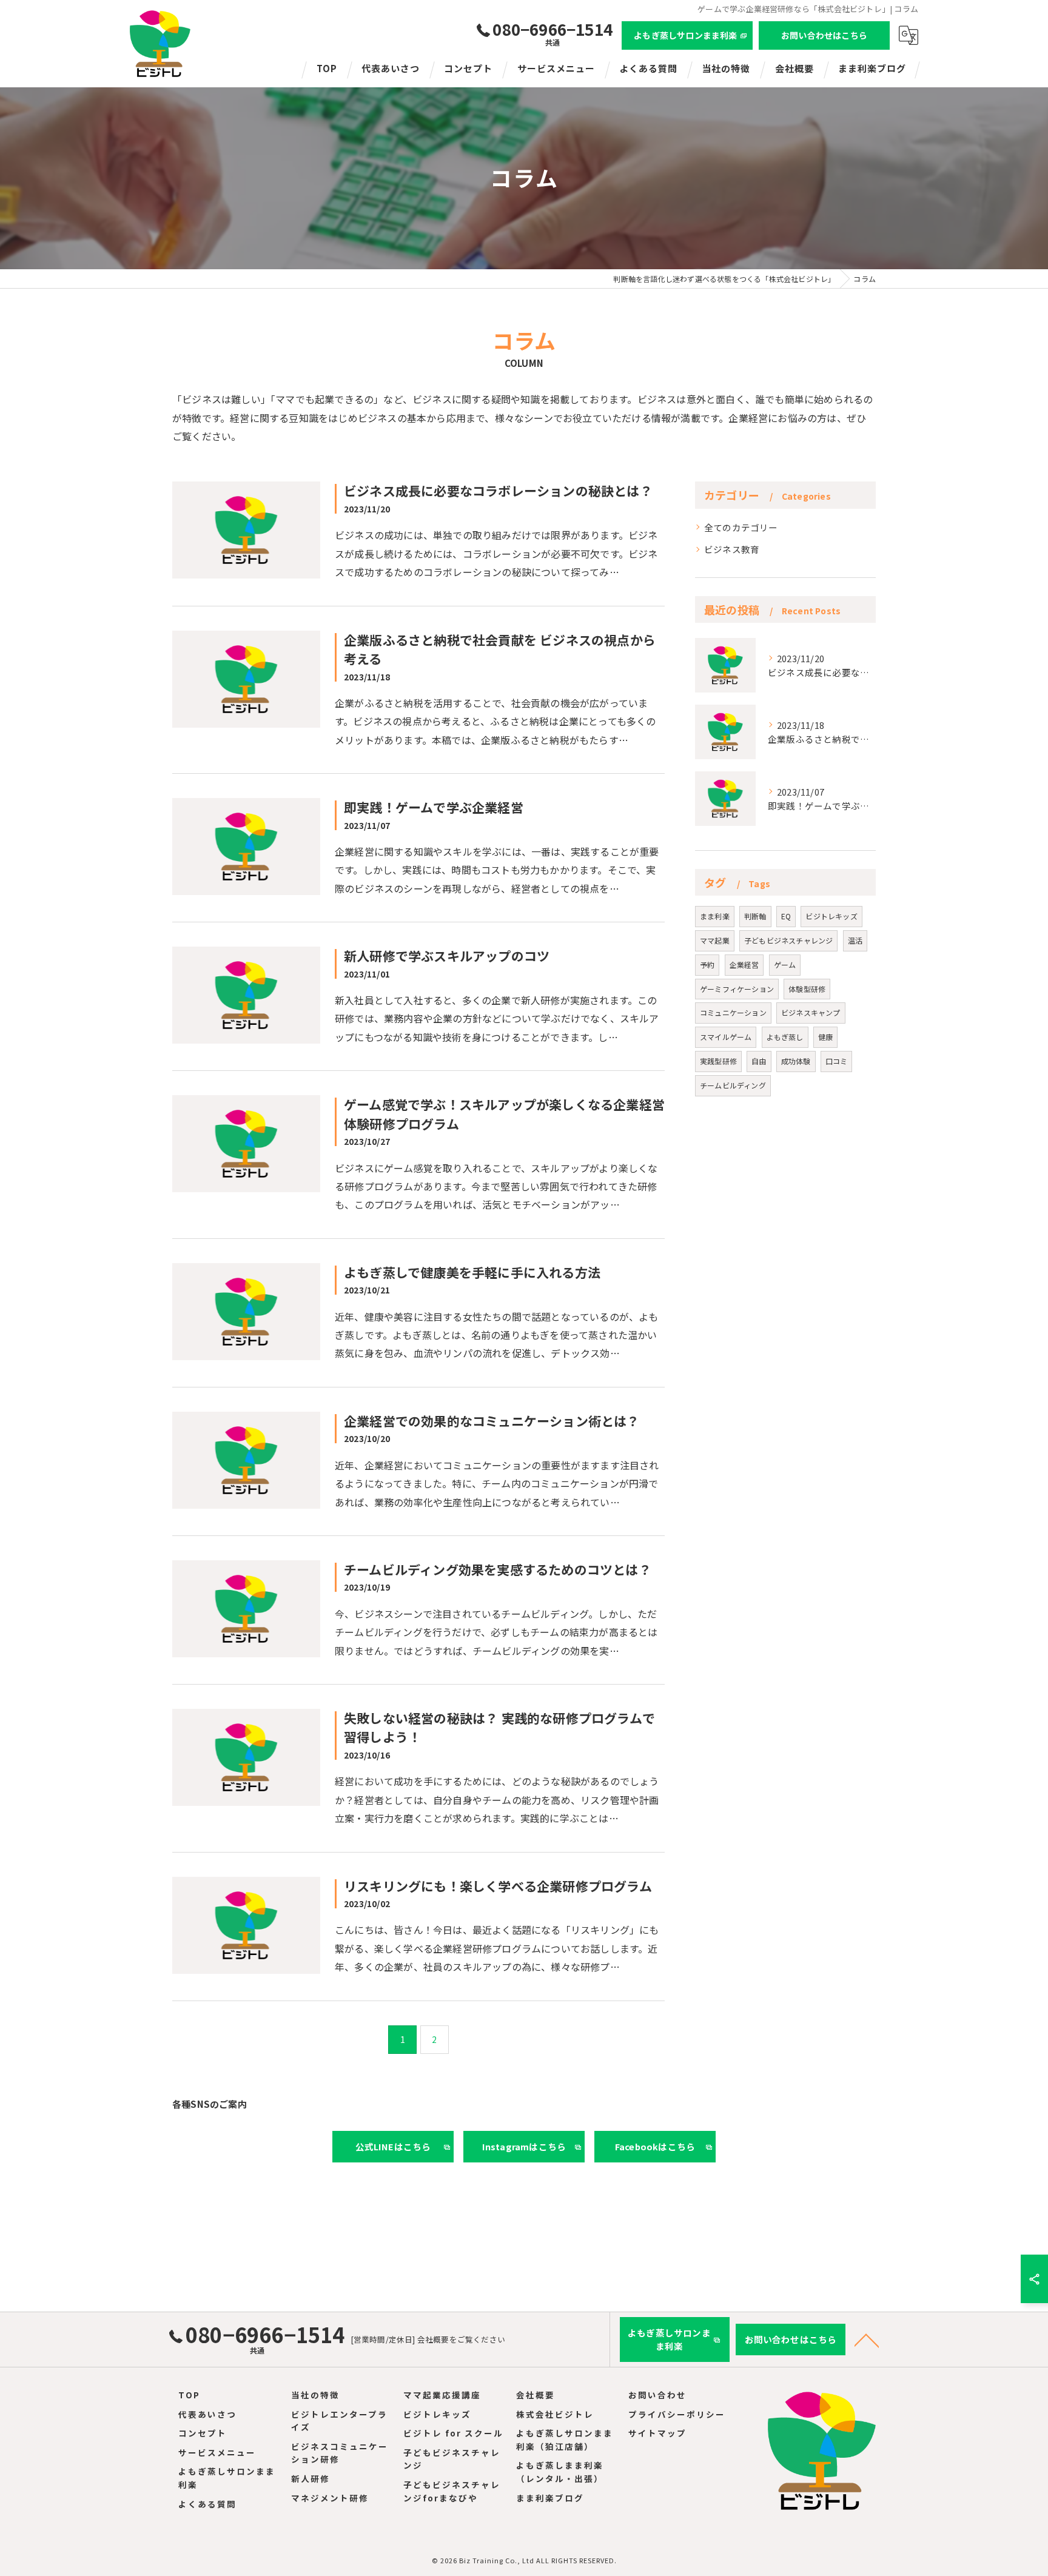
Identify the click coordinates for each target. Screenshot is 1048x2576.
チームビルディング (733, 1085)
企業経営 (744, 964)
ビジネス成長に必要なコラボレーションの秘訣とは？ (498, 491)
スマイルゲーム (726, 1037)
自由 (759, 1061)
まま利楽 (715, 916)
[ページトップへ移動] (867, 2340)
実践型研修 (718, 1061)
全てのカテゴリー (741, 527)
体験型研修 (807, 989)
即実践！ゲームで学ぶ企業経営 (434, 807)
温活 (855, 940)
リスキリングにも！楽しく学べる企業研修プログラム (498, 1886)
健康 (825, 1037)
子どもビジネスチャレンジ (788, 940)
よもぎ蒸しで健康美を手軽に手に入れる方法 (472, 1272)
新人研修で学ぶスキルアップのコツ (447, 956)
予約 (707, 964)
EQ (786, 916)
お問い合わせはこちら (824, 35)
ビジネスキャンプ (811, 1012)
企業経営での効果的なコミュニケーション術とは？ (492, 1421)
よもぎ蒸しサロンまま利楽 (685, 35)
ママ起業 (715, 940)
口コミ (837, 1061)
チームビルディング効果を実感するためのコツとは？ (498, 1569)
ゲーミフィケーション (737, 989)
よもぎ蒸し (785, 1037)
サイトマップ (657, 2433)
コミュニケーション (733, 1012)
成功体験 (796, 1061)
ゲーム (785, 964)
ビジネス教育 (732, 549)
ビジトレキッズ (831, 916)
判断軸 (755, 916)
